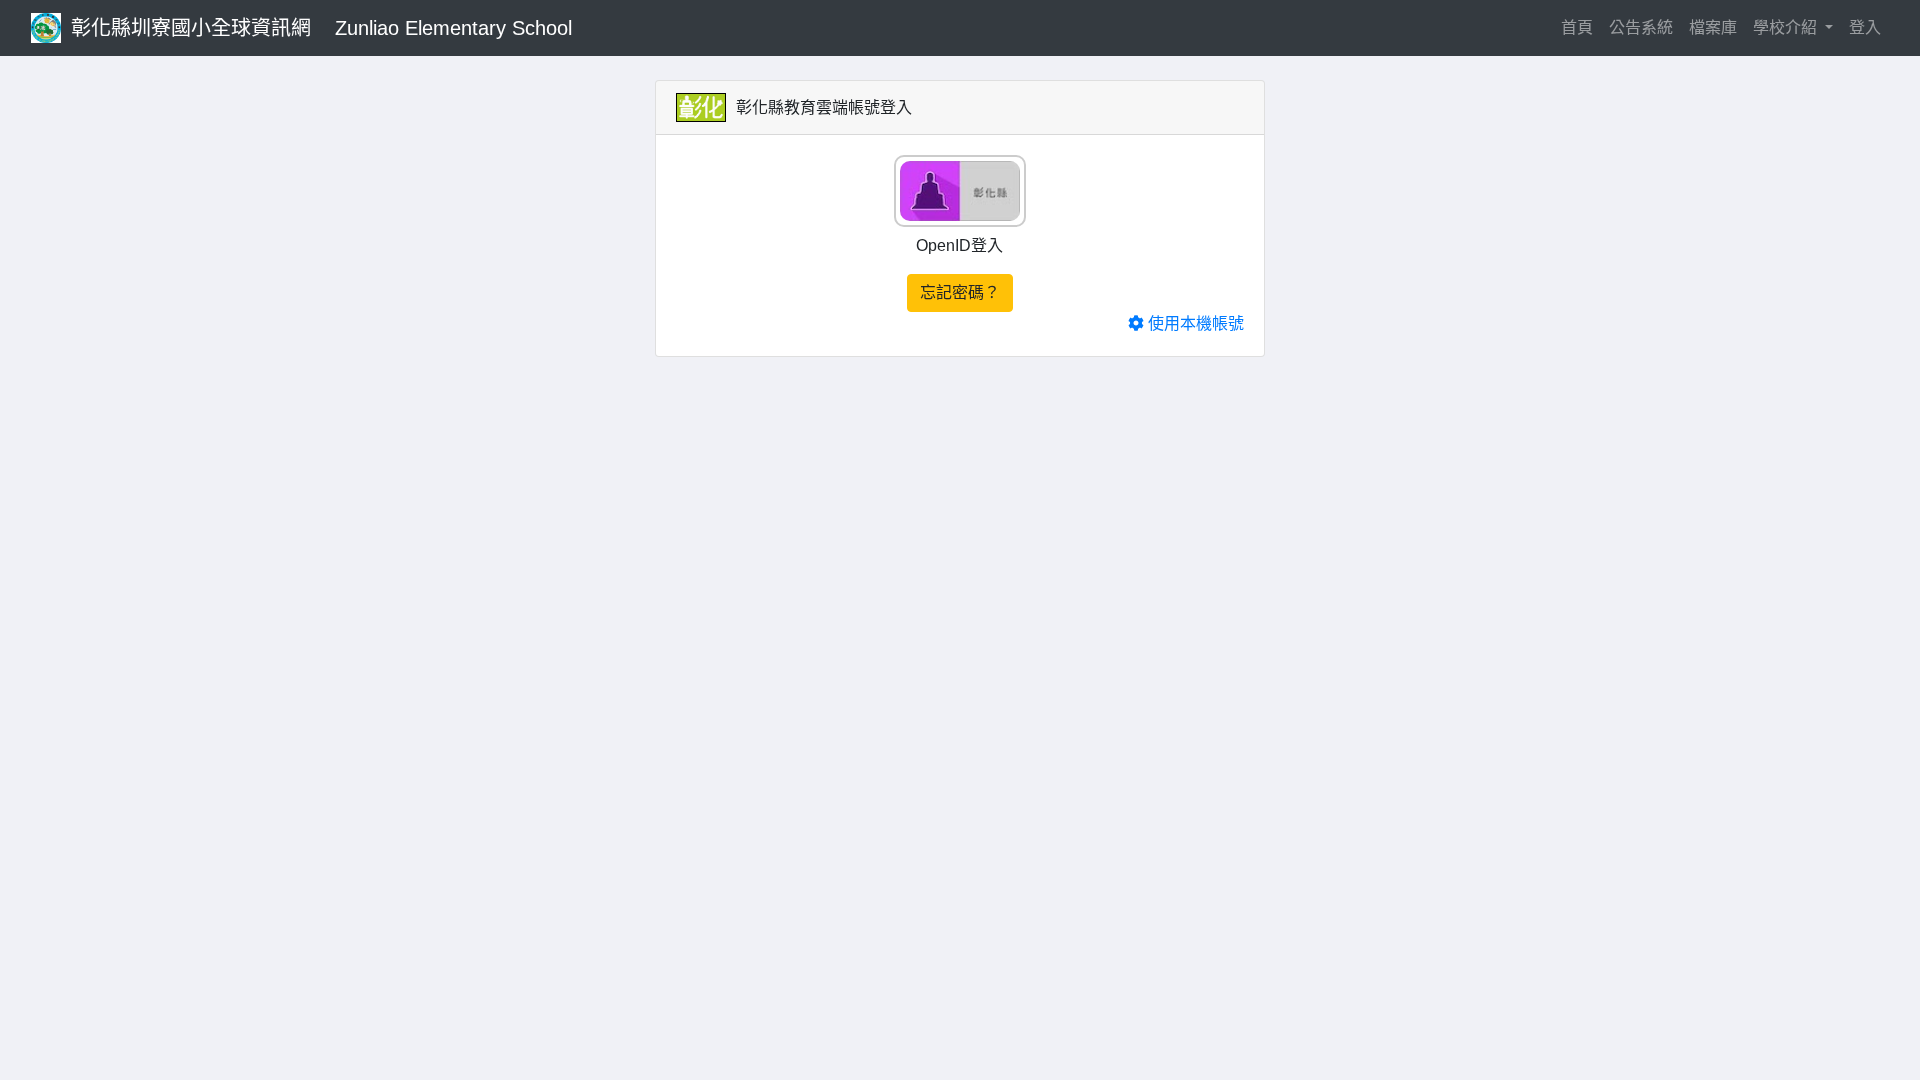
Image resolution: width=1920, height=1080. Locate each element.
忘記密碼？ (960, 292)
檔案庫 (1713, 27)
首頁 (1581, 27)
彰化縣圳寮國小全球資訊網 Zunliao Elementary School (321, 28)
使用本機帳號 (1194, 323)
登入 (1865, 27)
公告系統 (1641, 27)
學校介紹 (1787, 27)
